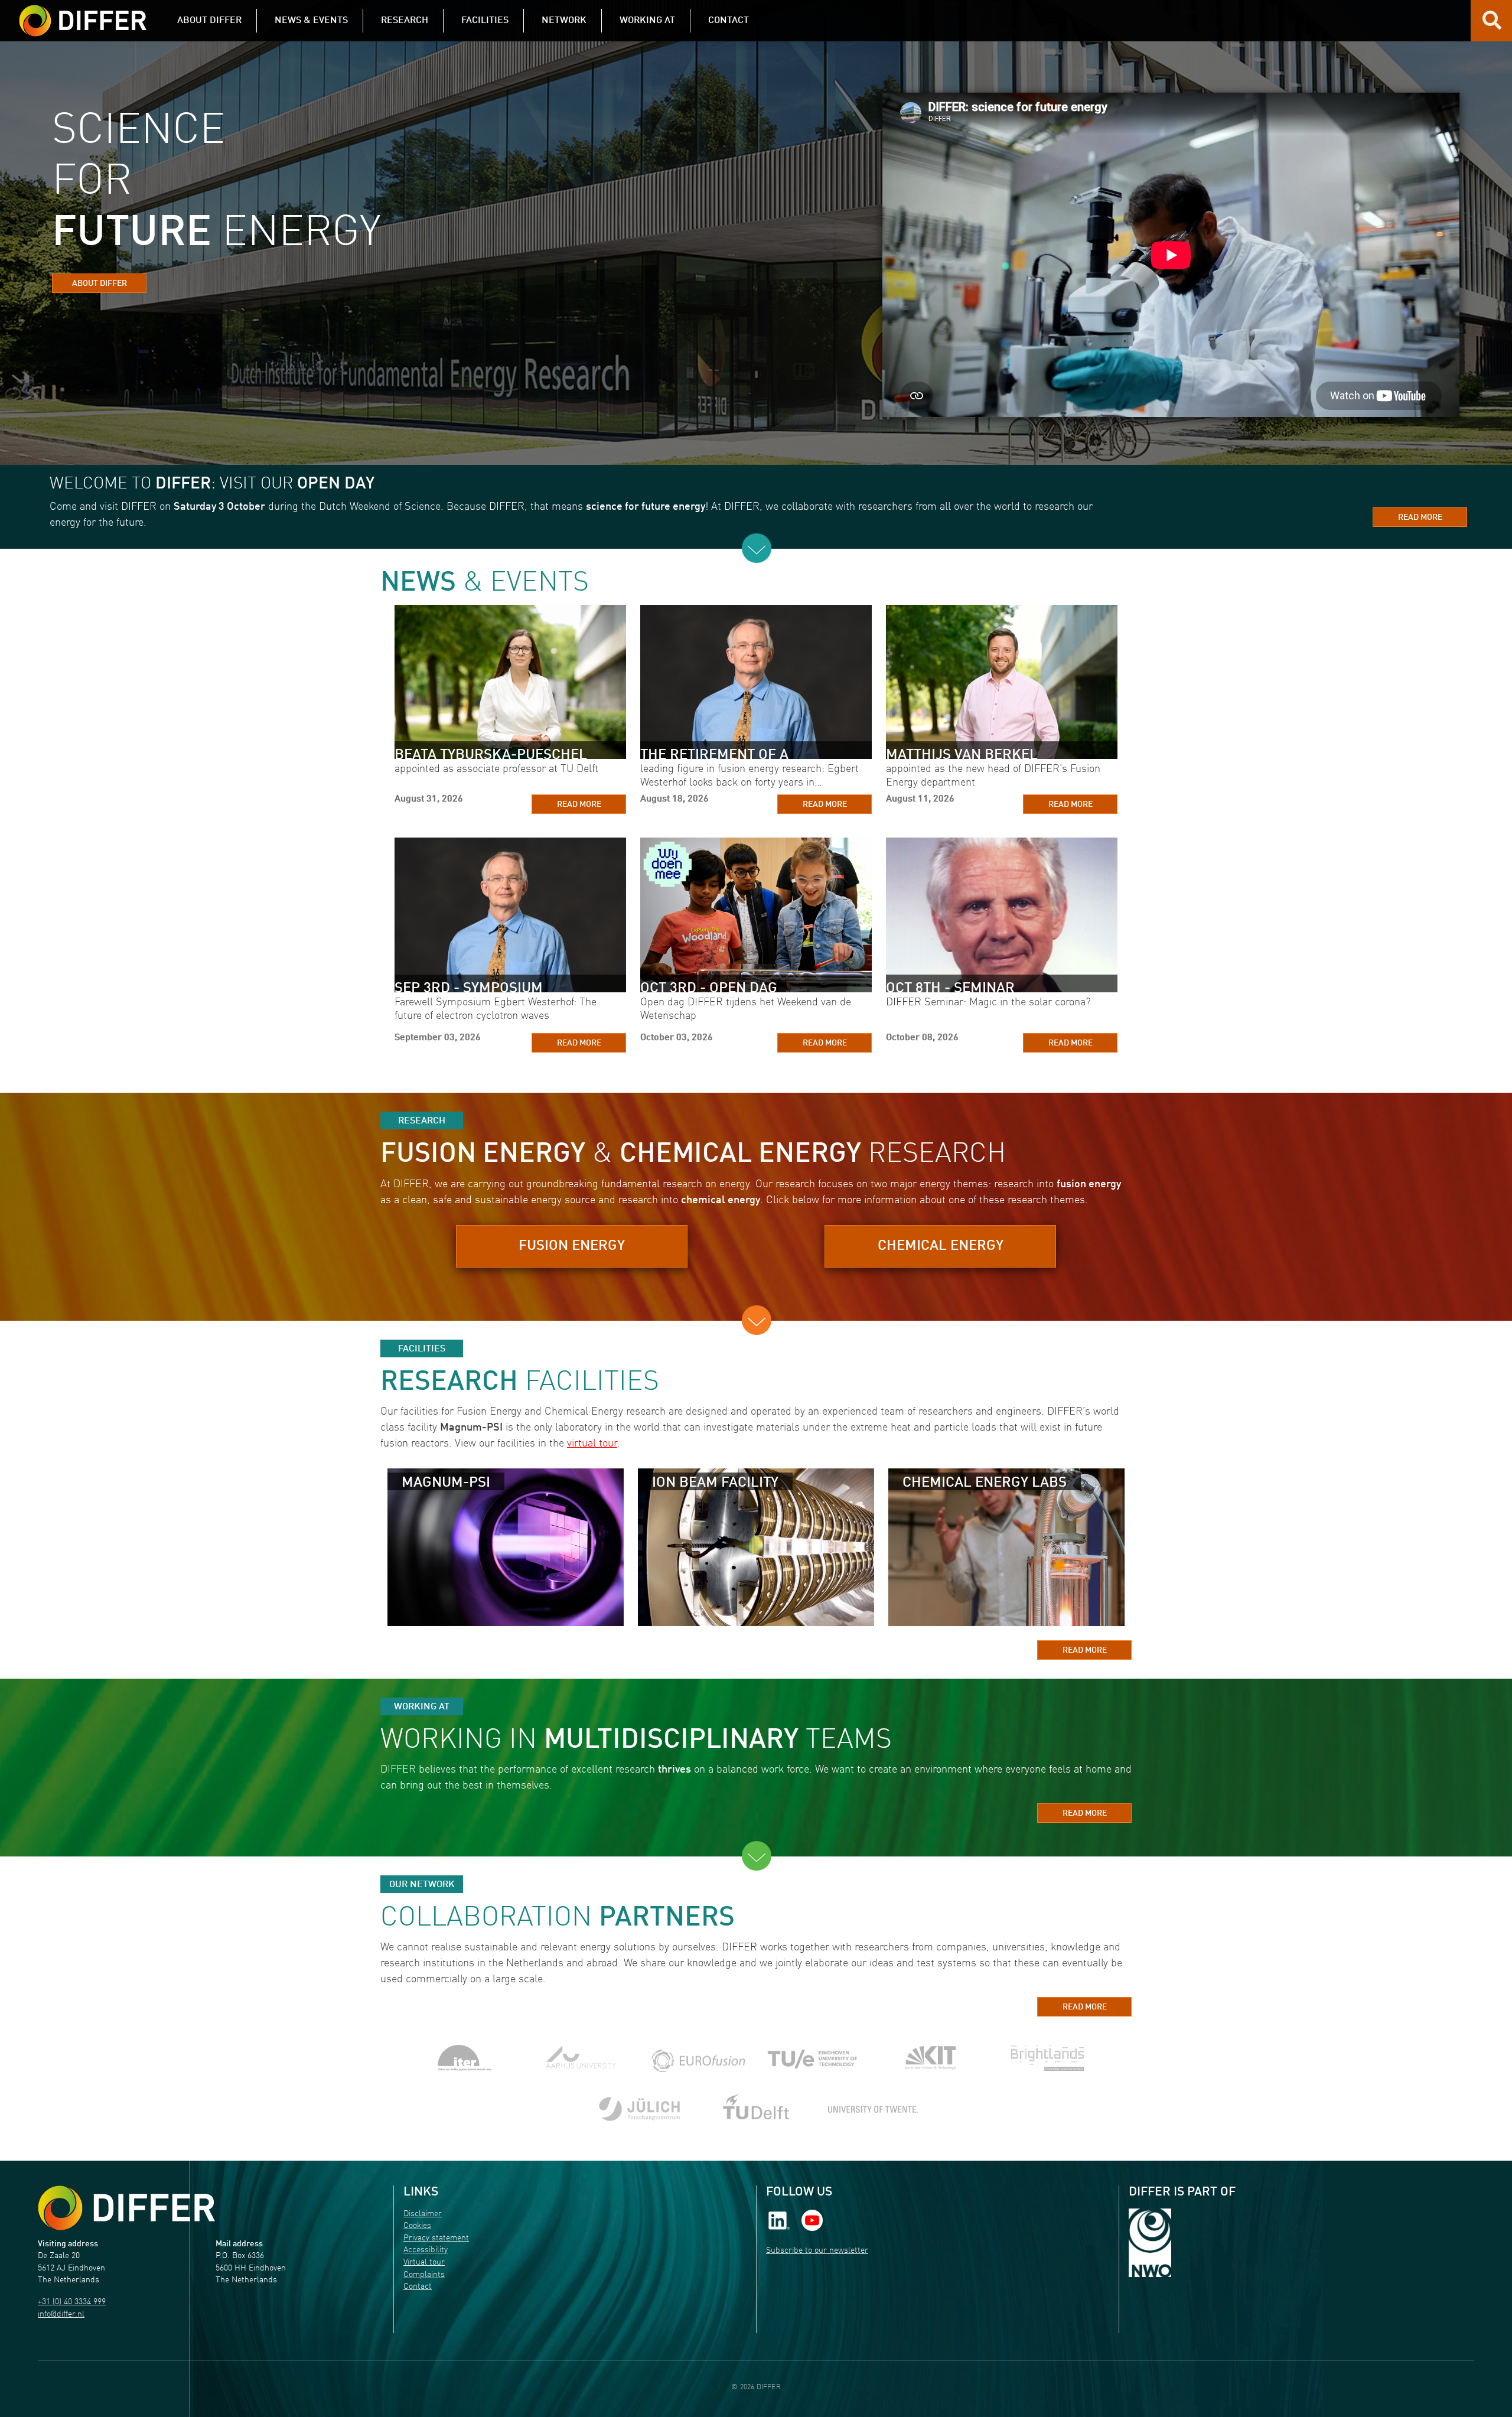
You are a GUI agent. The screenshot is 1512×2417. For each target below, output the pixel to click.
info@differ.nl (61, 2315)
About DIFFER (100, 284)
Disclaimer (423, 2214)
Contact (418, 2287)
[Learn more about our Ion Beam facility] (756, 1547)
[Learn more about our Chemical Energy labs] (1006, 1547)
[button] (572, 1247)
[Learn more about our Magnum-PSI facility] (506, 1547)
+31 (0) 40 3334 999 (72, 2302)
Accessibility (426, 2250)
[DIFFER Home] (83, 14)
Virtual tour (424, 2263)
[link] (779, 2220)
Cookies (417, 2226)
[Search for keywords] (1492, 25)
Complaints (424, 2275)
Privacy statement (436, 2238)
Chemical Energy (941, 1246)
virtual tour (592, 1444)
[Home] (126, 2208)
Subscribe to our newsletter (817, 2251)
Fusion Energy (572, 1246)
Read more (1420, 517)
